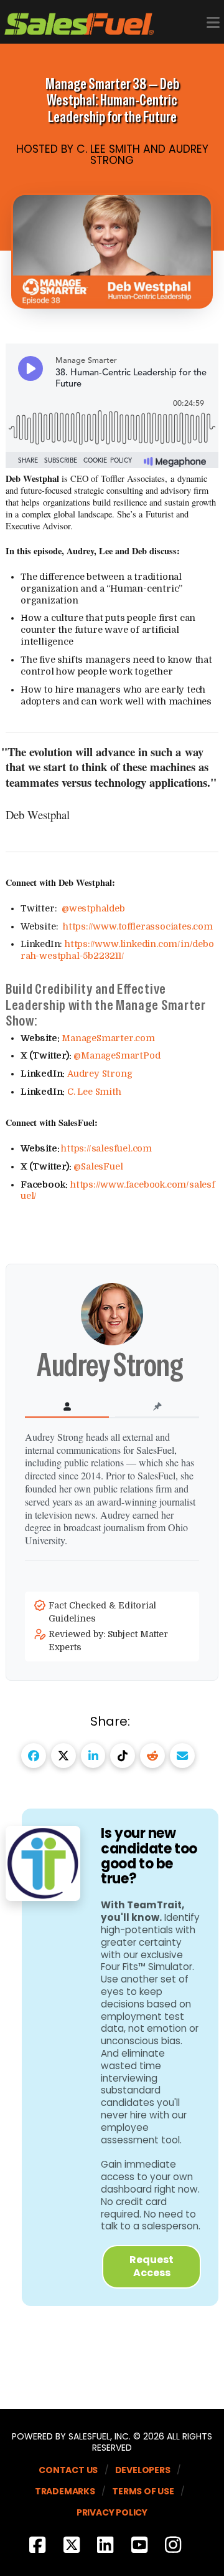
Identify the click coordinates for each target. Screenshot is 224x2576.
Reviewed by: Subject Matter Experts (108, 1641)
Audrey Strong (100, 1074)
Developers (143, 2470)
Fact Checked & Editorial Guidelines (102, 1612)
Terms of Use (143, 2491)
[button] (213, 23)
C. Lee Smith (94, 1092)
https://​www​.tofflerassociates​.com (138, 926)
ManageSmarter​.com (108, 1038)
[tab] (67, 1407)
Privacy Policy (112, 2512)
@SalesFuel (98, 1166)
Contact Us (68, 2470)
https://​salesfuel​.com (106, 1148)
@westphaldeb (93, 908)
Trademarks (65, 2491)
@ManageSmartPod (117, 1055)
